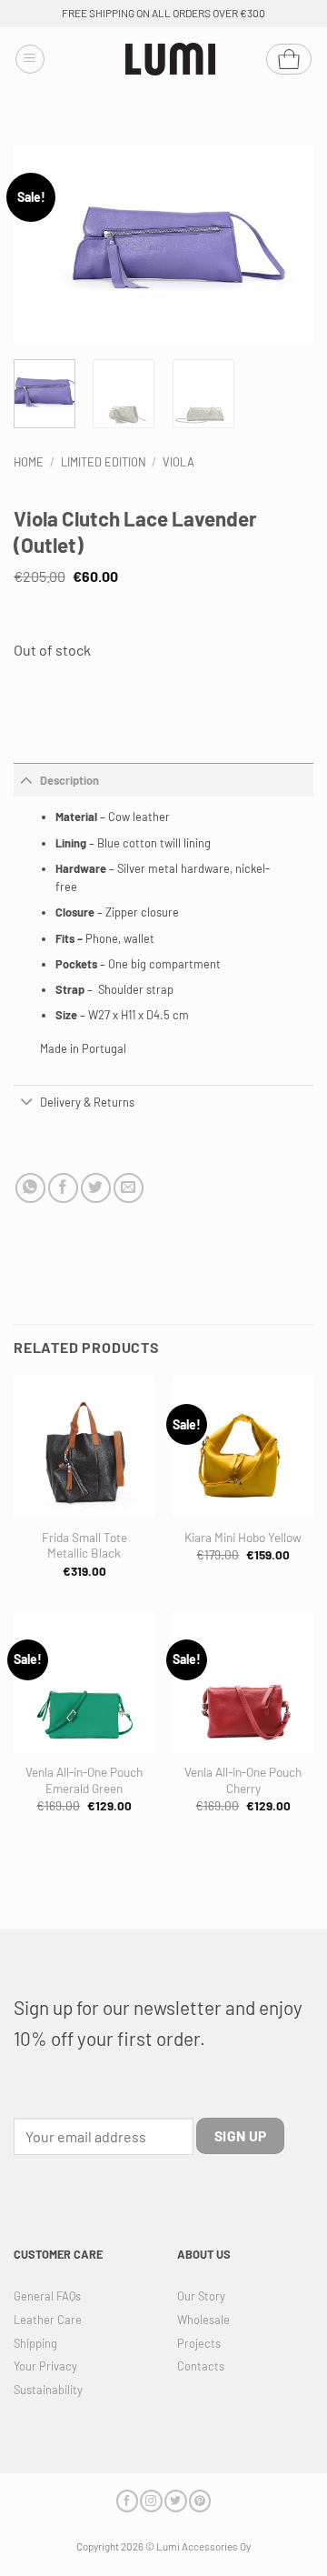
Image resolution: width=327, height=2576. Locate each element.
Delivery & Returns (87, 1102)
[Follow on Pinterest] (200, 2501)
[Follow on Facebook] (127, 2501)
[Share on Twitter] (96, 1188)
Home (29, 462)
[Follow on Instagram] (151, 2501)
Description (69, 780)
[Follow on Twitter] (175, 2501)
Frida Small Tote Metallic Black (84, 1545)
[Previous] (43, 246)
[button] (30, 59)
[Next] (284, 246)
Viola (178, 462)
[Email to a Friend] (129, 1188)
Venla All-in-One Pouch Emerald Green (84, 1780)
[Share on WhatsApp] (30, 1188)
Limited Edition (104, 462)
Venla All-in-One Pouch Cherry (243, 1780)
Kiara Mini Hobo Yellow (243, 1537)
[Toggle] (27, 780)
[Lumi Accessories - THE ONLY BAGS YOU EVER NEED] (171, 60)
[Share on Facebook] (63, 1188)
